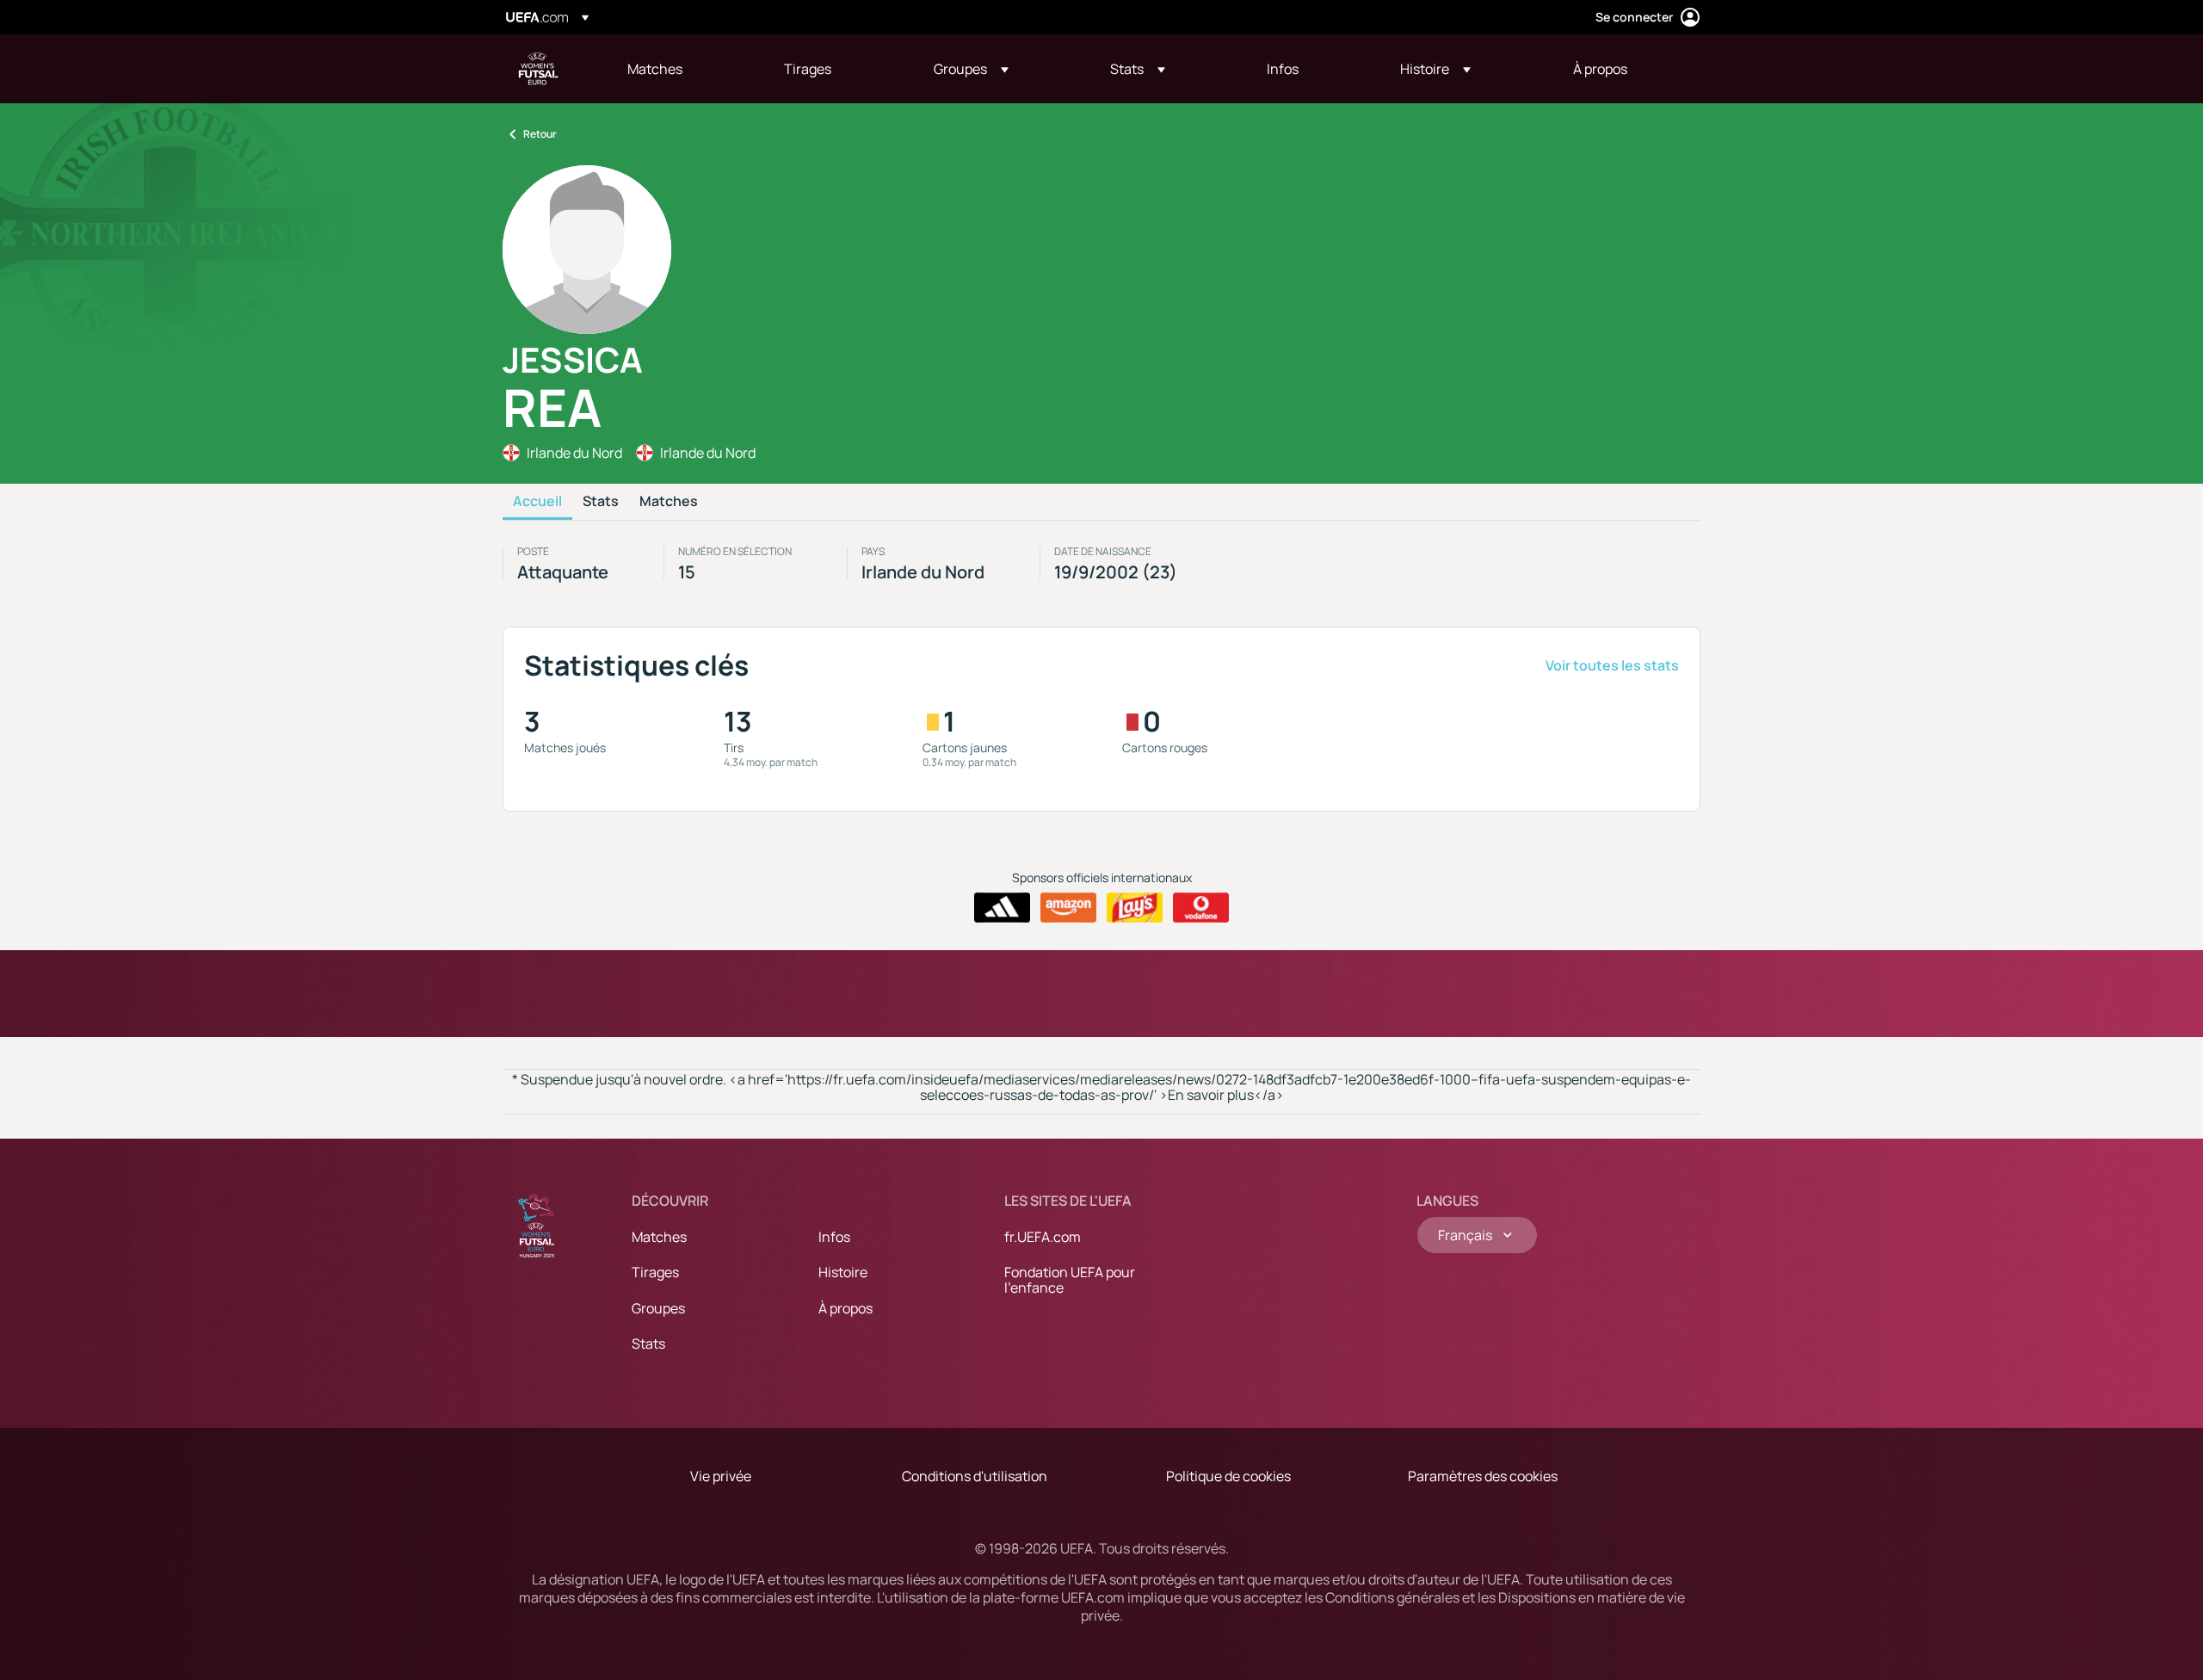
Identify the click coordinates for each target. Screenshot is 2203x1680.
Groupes (658, 1308)
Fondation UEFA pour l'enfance (1070, 1280)
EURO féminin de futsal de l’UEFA (539, 69)
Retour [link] (540, 134)
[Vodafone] (1201, 908)
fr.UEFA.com (1043, 1237)
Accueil (537, 502)
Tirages (655, 1272)
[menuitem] (684, 69)
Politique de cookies (1228, 1476)
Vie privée (721, 1476)
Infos (834, 1237)
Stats (601, 502)
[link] (655, 69)
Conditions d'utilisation (975, 1476)
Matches (669, 502)
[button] (971, 69)
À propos (845, 1308)
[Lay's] (1135, 908)
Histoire (843, 1272)
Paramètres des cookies (1483, 1476)
